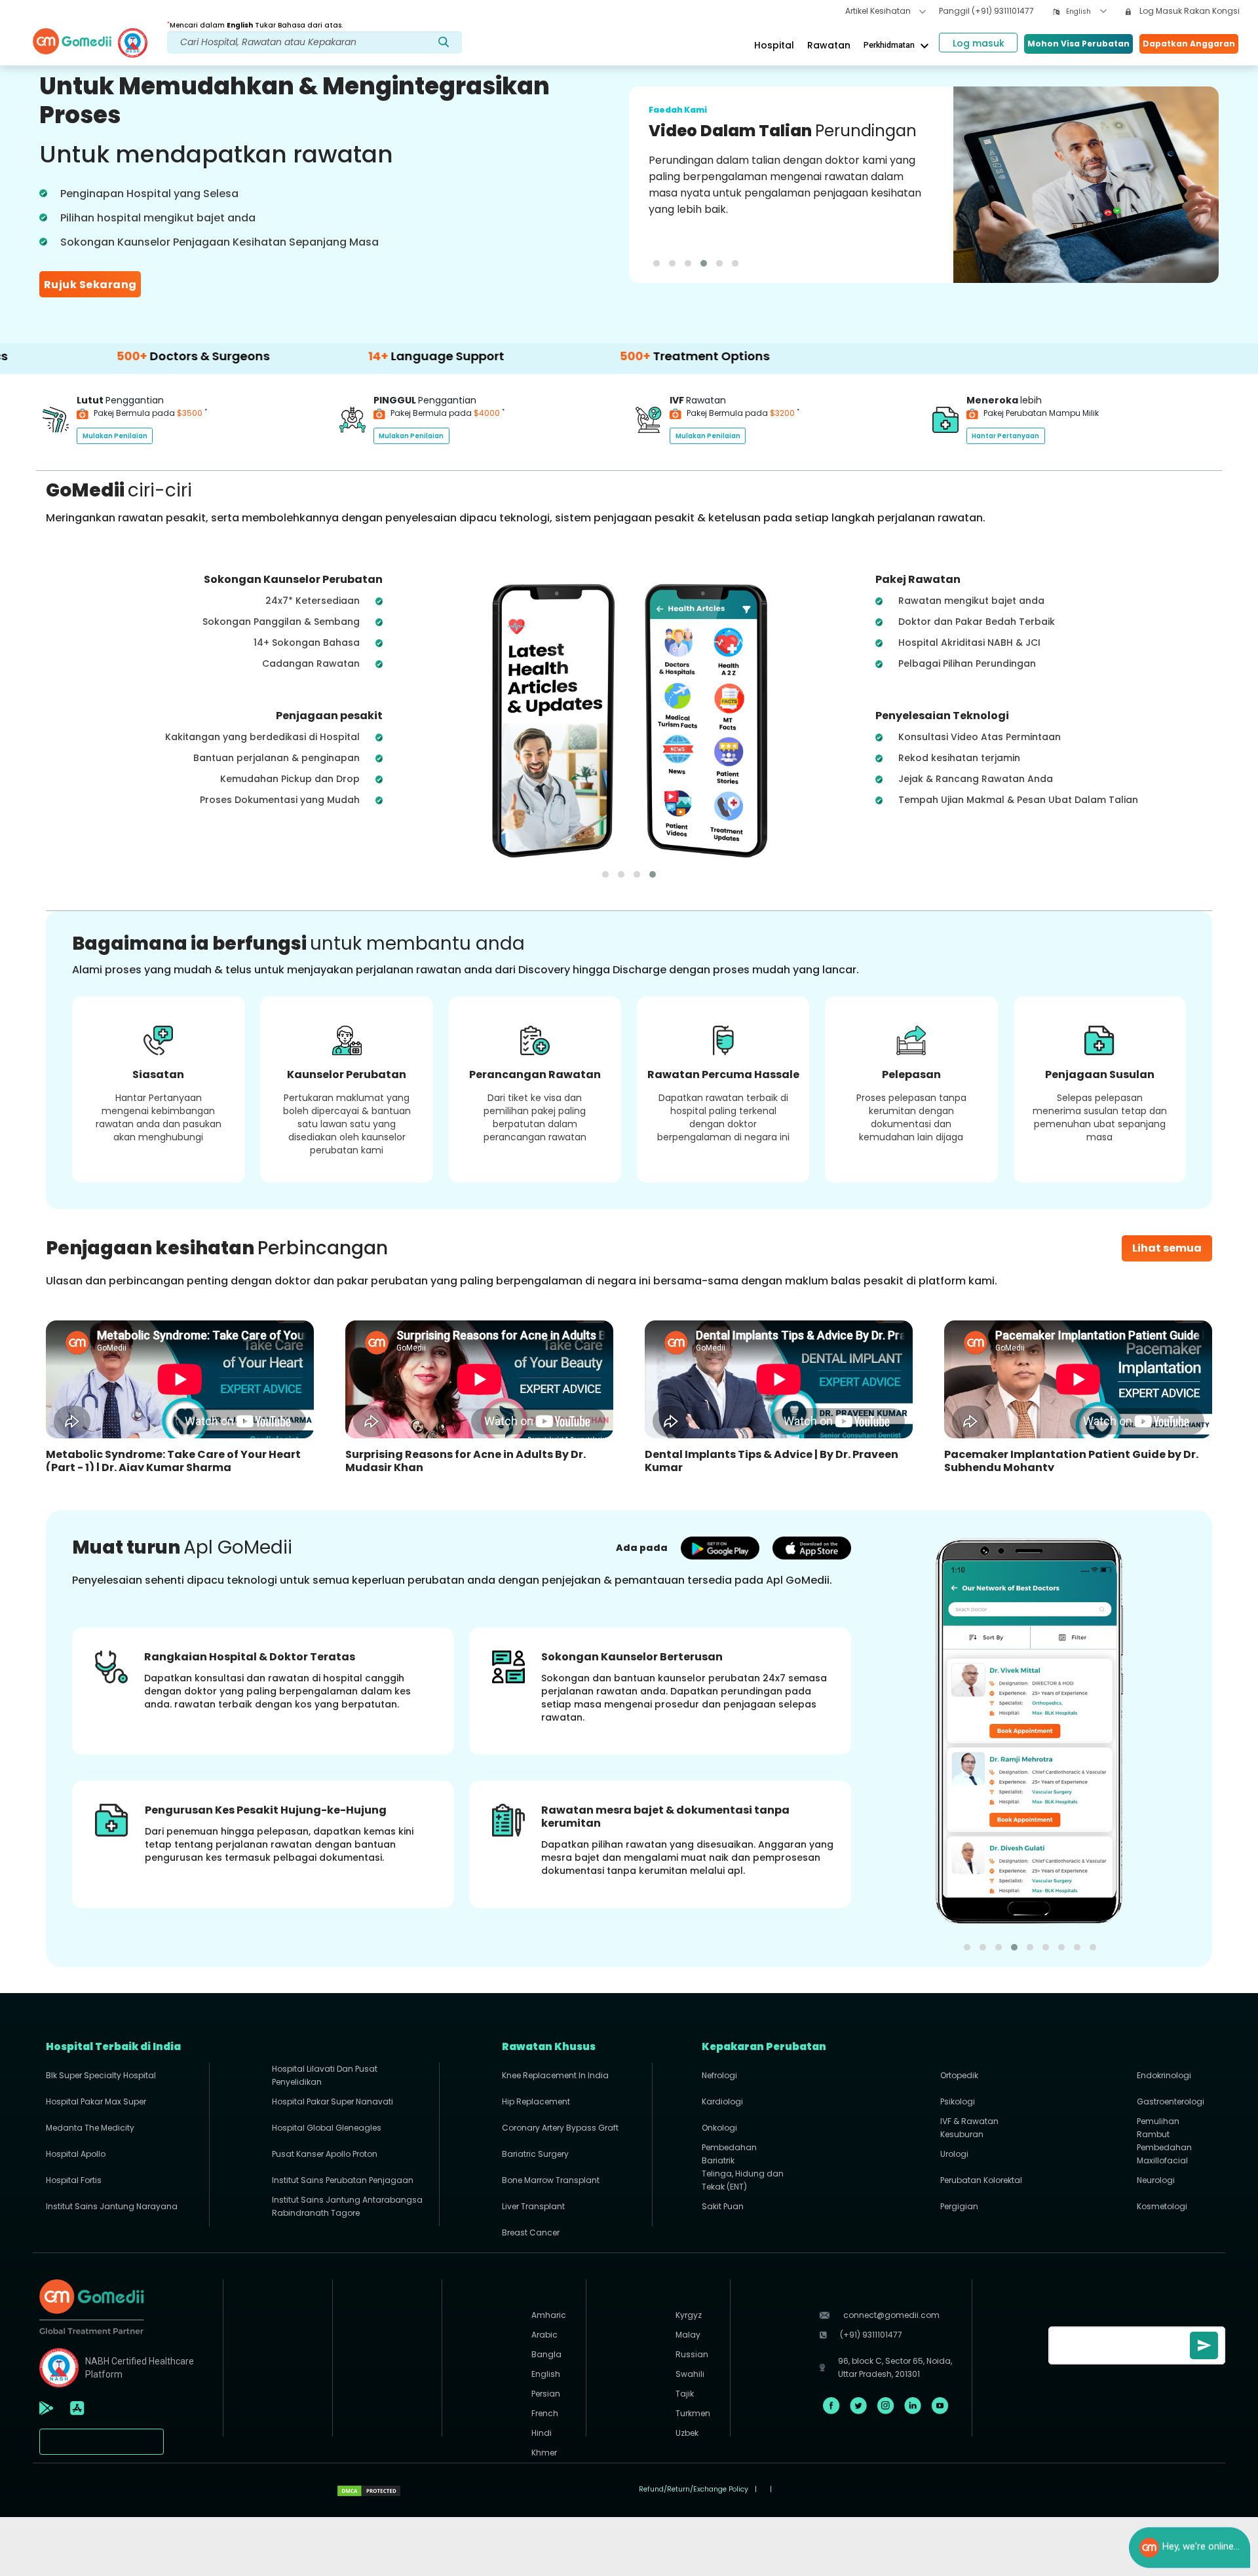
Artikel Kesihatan (879, 11)
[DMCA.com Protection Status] (369, 2490)
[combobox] (1086, 11)
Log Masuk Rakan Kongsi (1189, 11)
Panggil (986, 11)
